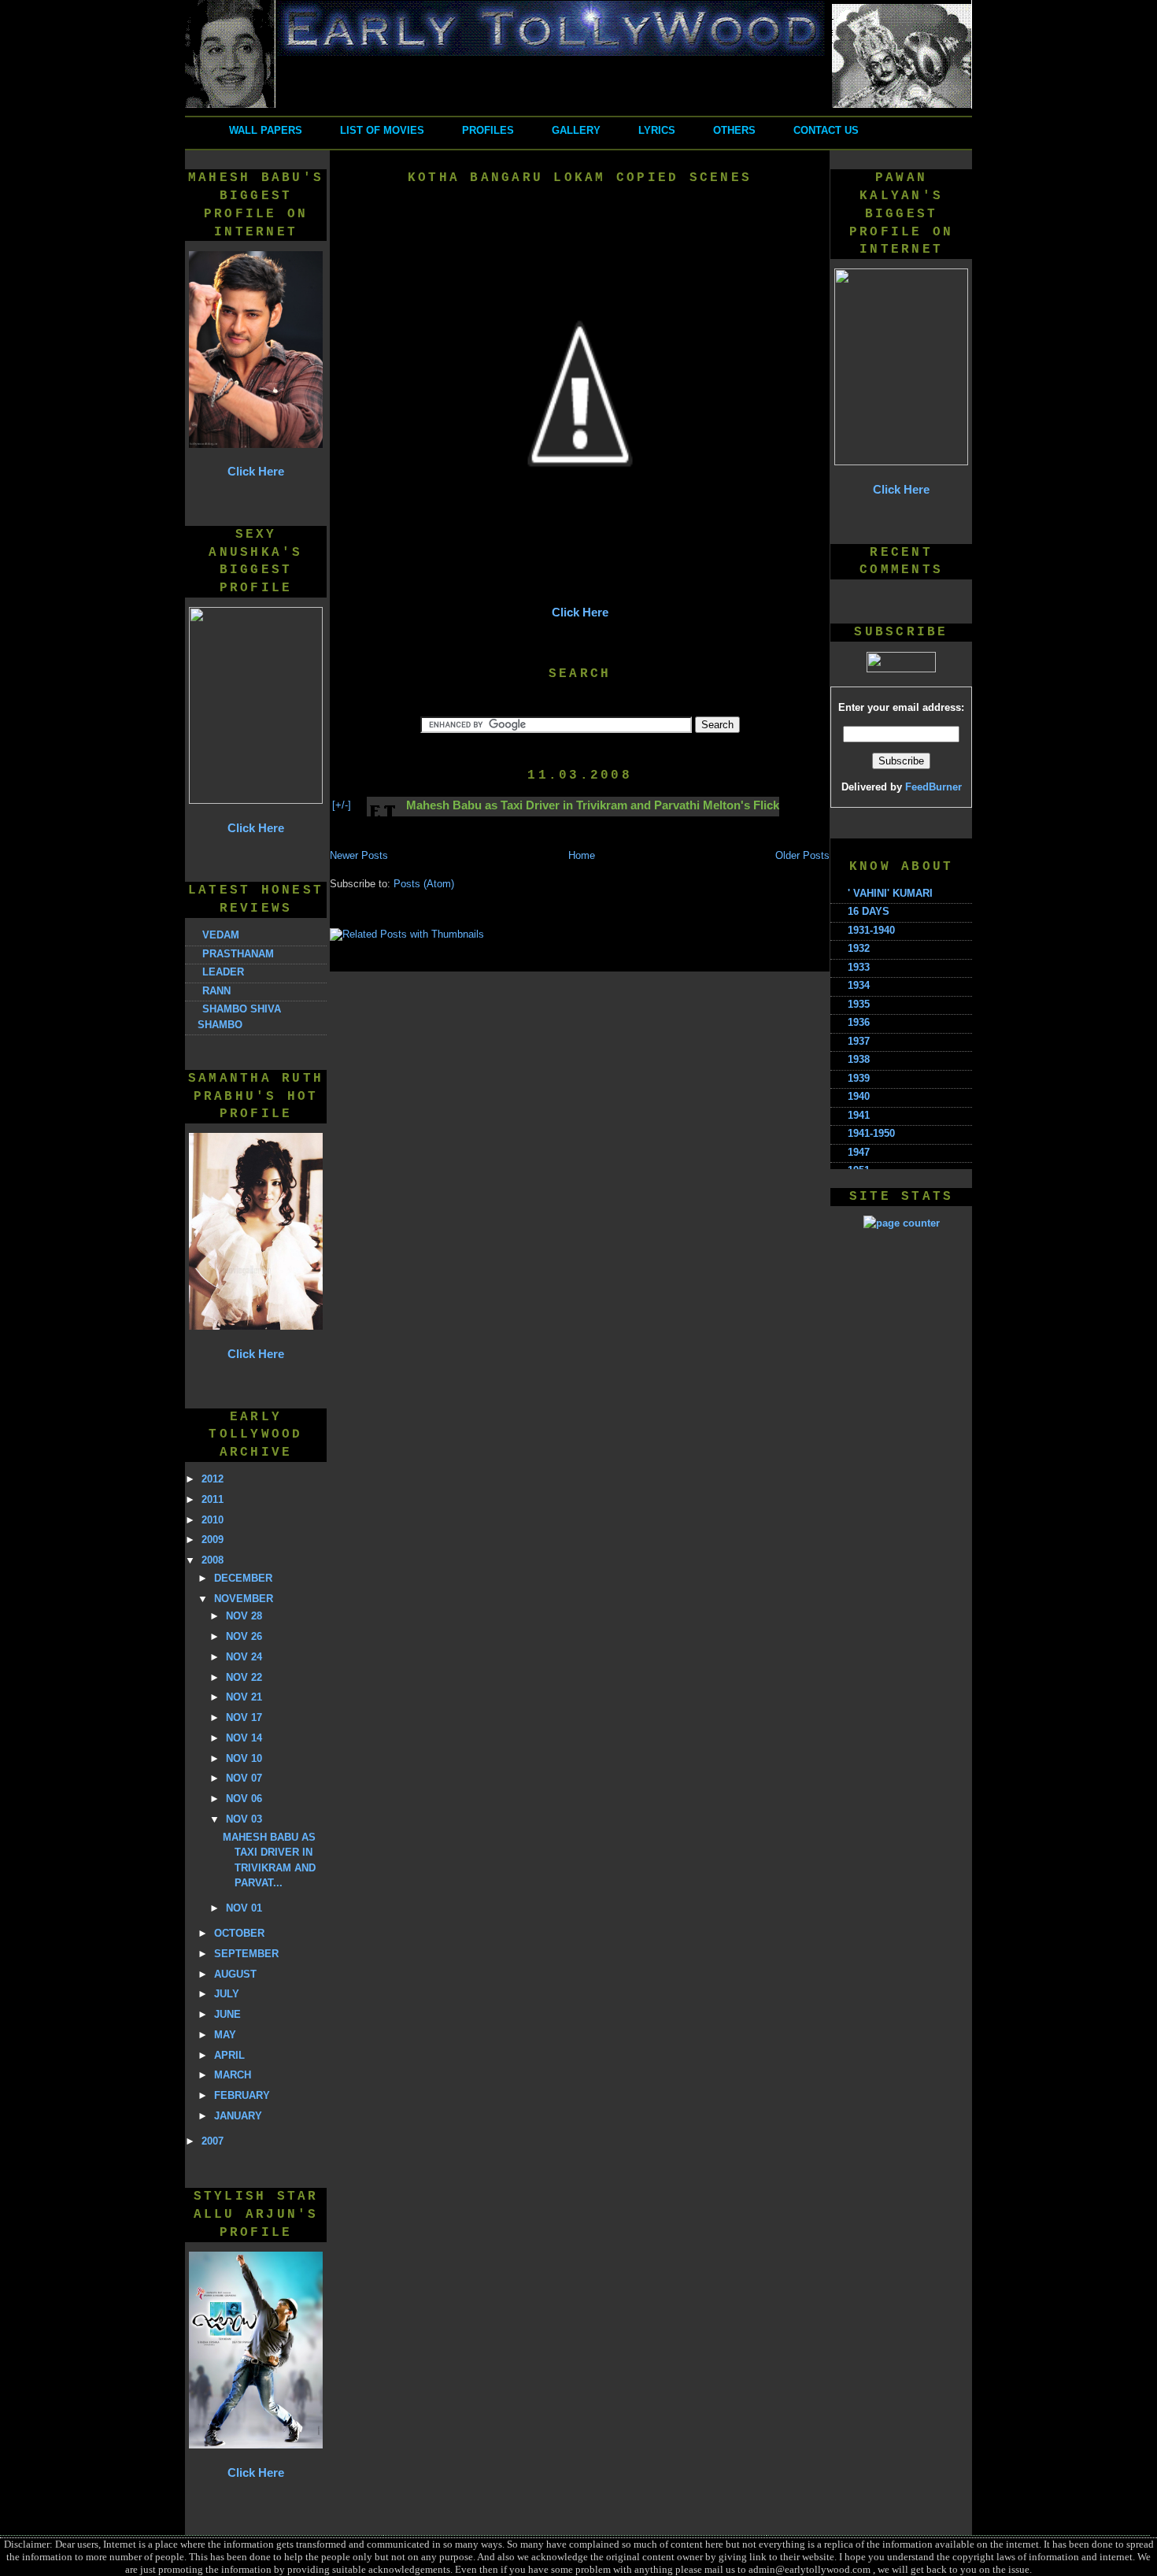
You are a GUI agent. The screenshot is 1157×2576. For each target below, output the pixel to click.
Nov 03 (244, 1819)
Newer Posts (359, 855)
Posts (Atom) (424, 884)
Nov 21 (244, 1697)
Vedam (221, 935)
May (225, 2035)
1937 (859, 1041)
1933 (859, 967)
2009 (213, 1540)
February (242, 2095)
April (229, 2055)
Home (582, 855)
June (227, 2014)
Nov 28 (244, 1616)
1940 (859, 1096)
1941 (859, 1115)
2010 (213, 1520)
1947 (859, 1152)
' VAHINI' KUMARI (890, 893)
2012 (213, 1479)
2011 (213, 1499)
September (246, 1954)
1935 (859, 1004)
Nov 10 (244, 1758)
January (238, 2116)
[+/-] (342, 805)
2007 (213, 2141)
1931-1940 (871, 930)
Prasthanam (238, 954)
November (244, 1599)
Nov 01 (244, 1908)
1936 (859, 1022)
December (243, 1578)
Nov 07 (244, 1778)
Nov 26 (244, 1636)
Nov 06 (244, 1799)
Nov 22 (244, 1677)
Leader (223, 972)
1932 (859, 948)
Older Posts (802, 855)
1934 (859, 985)
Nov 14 (244, 1738)
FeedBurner (933, 787)
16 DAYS (869, 911)
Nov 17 (244, 1717)
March (233, 2075)
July (227, 1994)
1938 (859, 1059)
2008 (213, 1560)
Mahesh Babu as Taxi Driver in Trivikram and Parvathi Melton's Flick (593, 805)
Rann (216, 991)
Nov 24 (244, 1657)
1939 (859, 1078)
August (235, 1974)
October (239, 1933)
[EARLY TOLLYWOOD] (578, 105)
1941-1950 (871, 1133)
